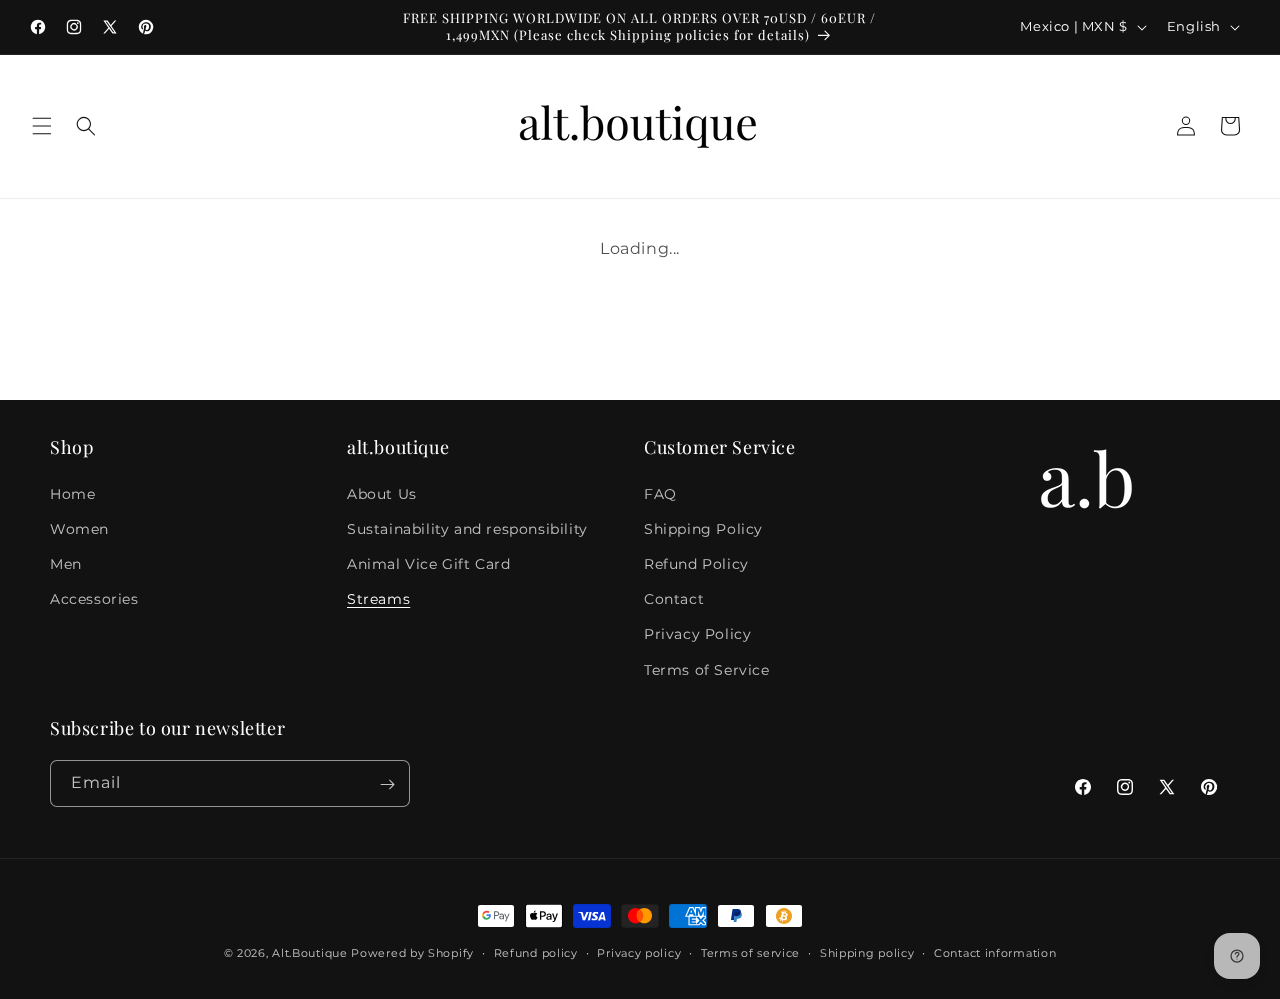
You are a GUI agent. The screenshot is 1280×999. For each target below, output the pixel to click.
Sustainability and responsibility (467, 528)
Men (66, 563)
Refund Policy (696, 563)
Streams (378, 599)
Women (79, 528)
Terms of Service (707, 669)
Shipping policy (867, 952)
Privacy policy (639, 952)
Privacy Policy (697, 634)
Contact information (995, 952)
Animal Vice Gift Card (429, 563)
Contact (674, 599)
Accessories (94, 599)
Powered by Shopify (412, 953)
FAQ (660, 493)
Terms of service (750, 952)
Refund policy (536, 952)
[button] (42, 126)
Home (72, 493)
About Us (382, 493)
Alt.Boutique (309, 953)
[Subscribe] (387, 784)
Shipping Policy (703, 528)
